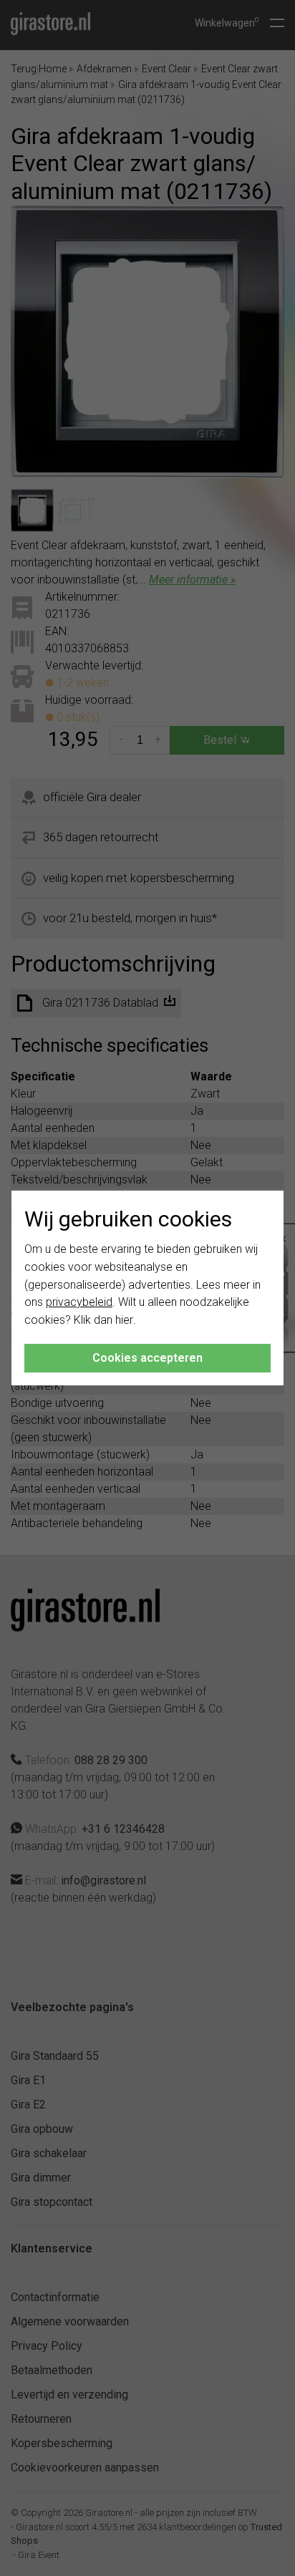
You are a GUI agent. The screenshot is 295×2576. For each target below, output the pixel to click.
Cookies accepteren (147, 1358)
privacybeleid (79, 1302)
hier (124, 1320)
